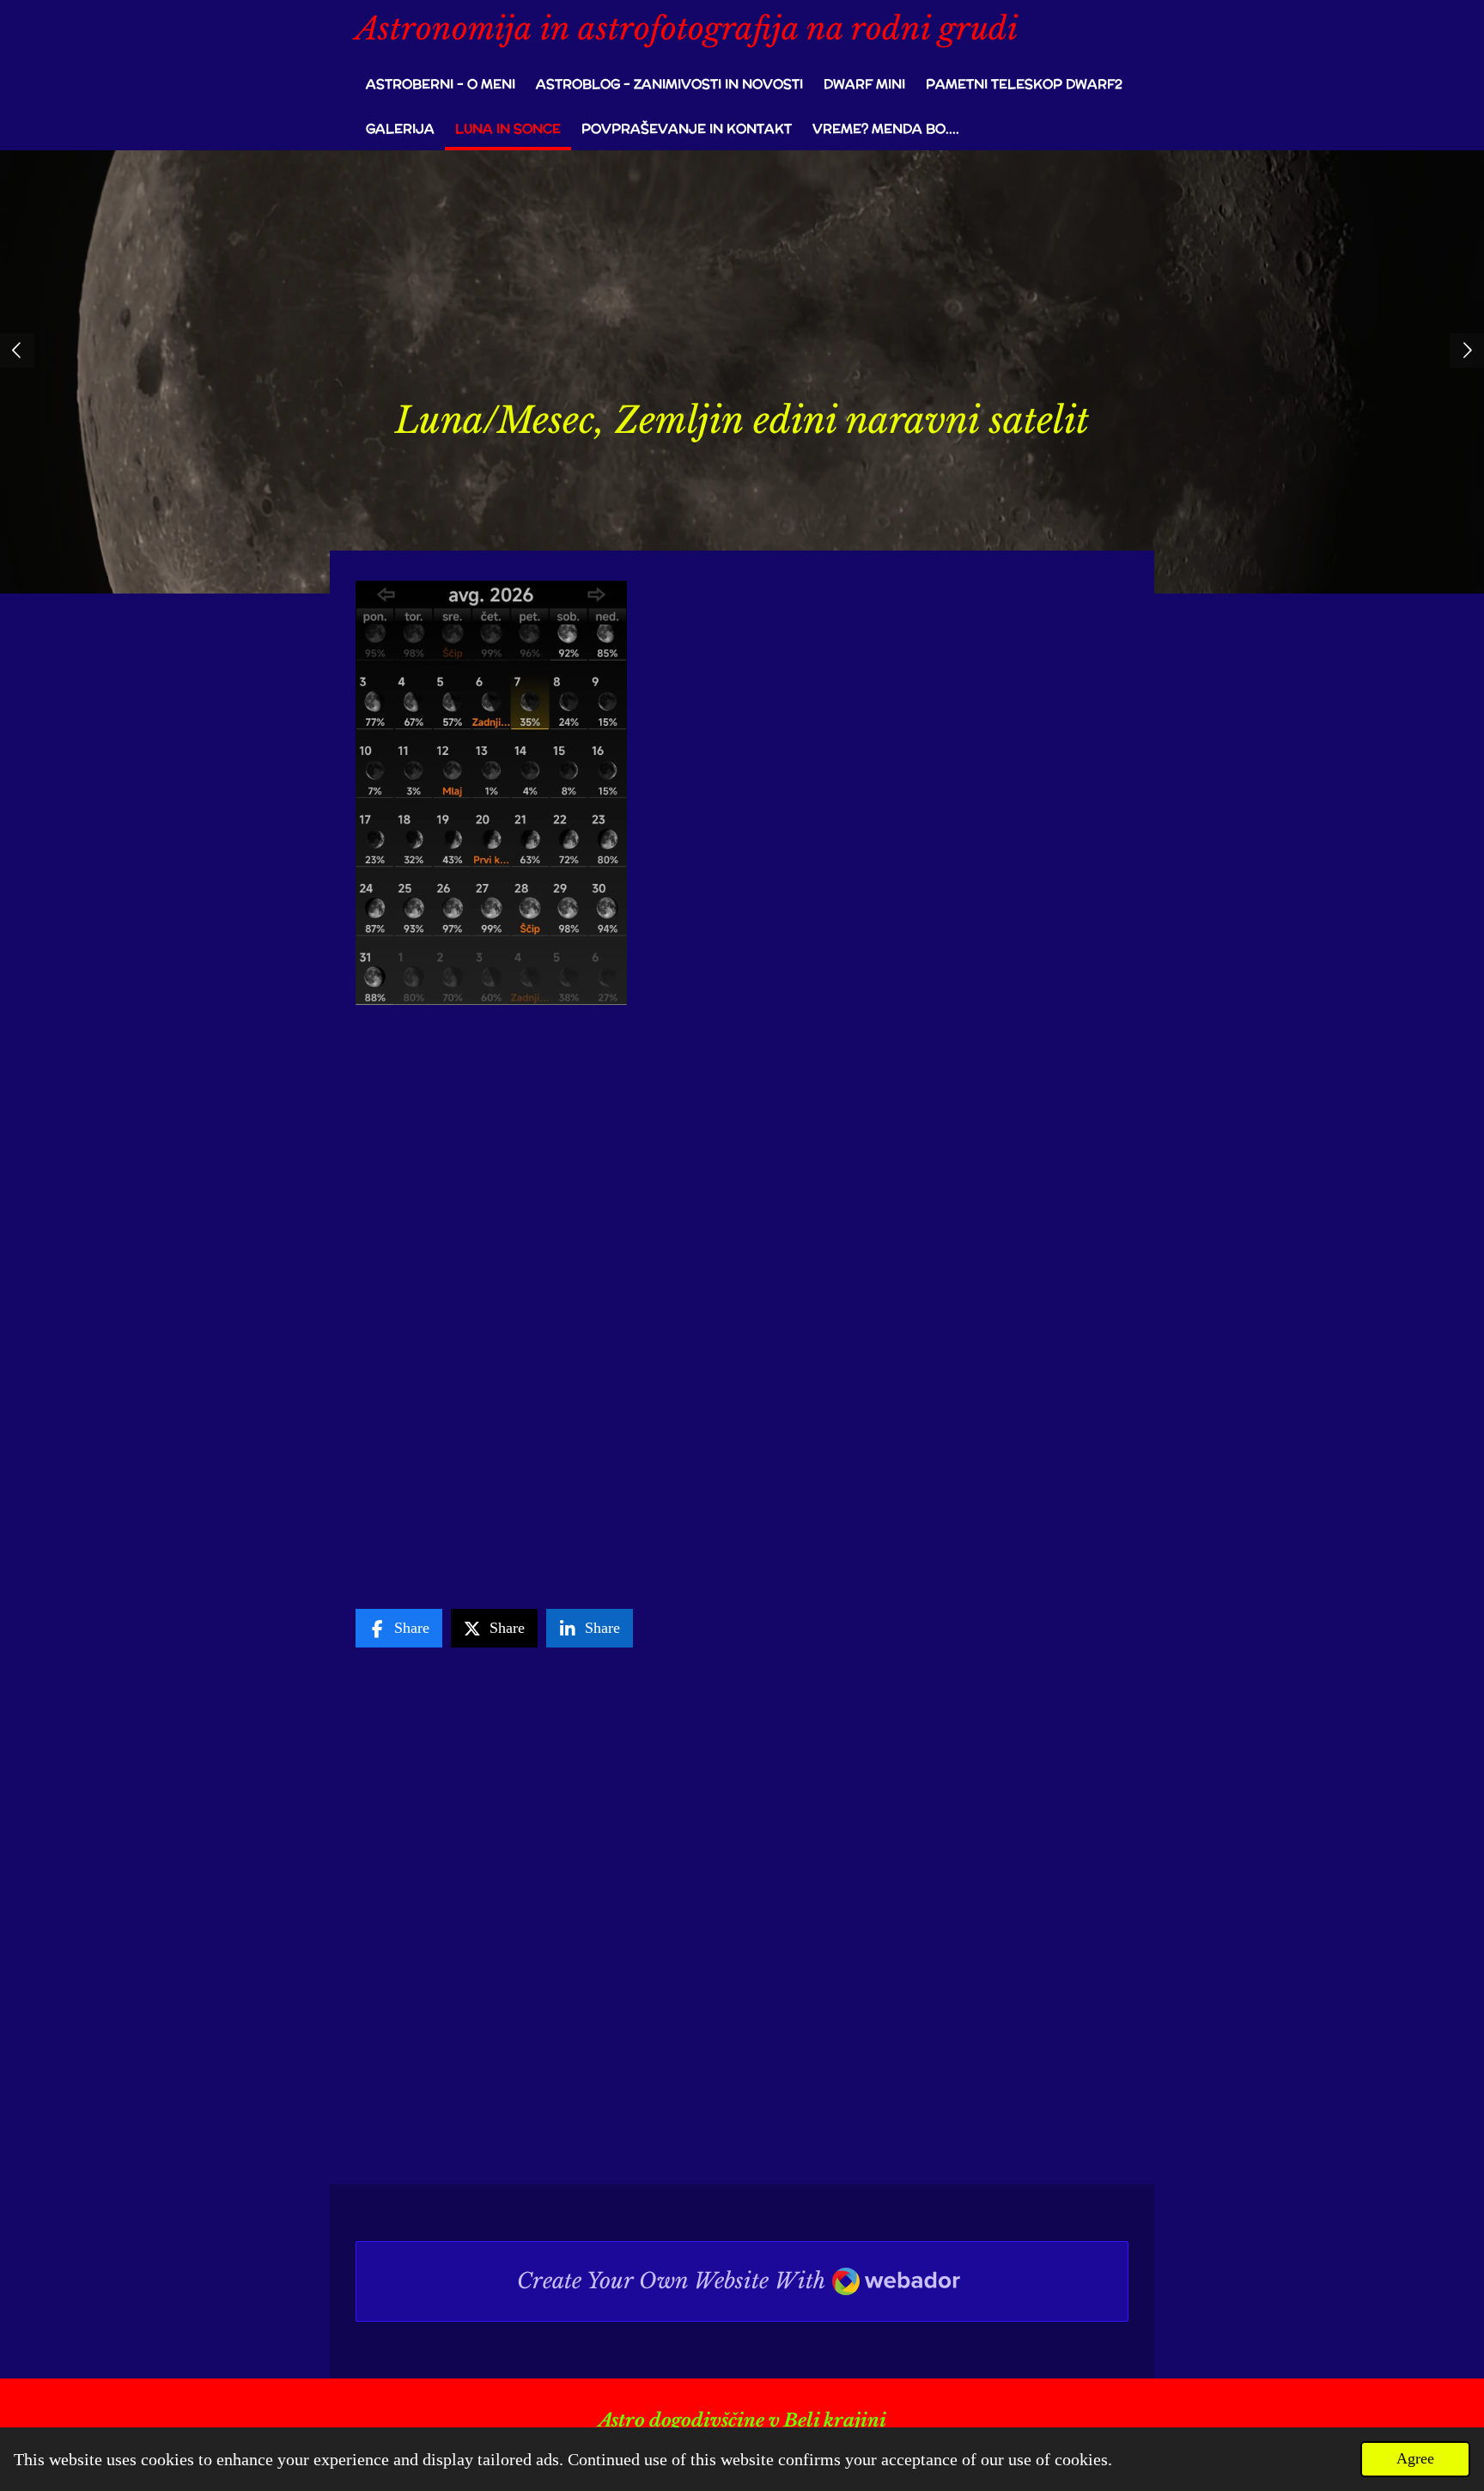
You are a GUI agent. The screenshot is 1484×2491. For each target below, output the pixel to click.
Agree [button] (1415, 2458)
